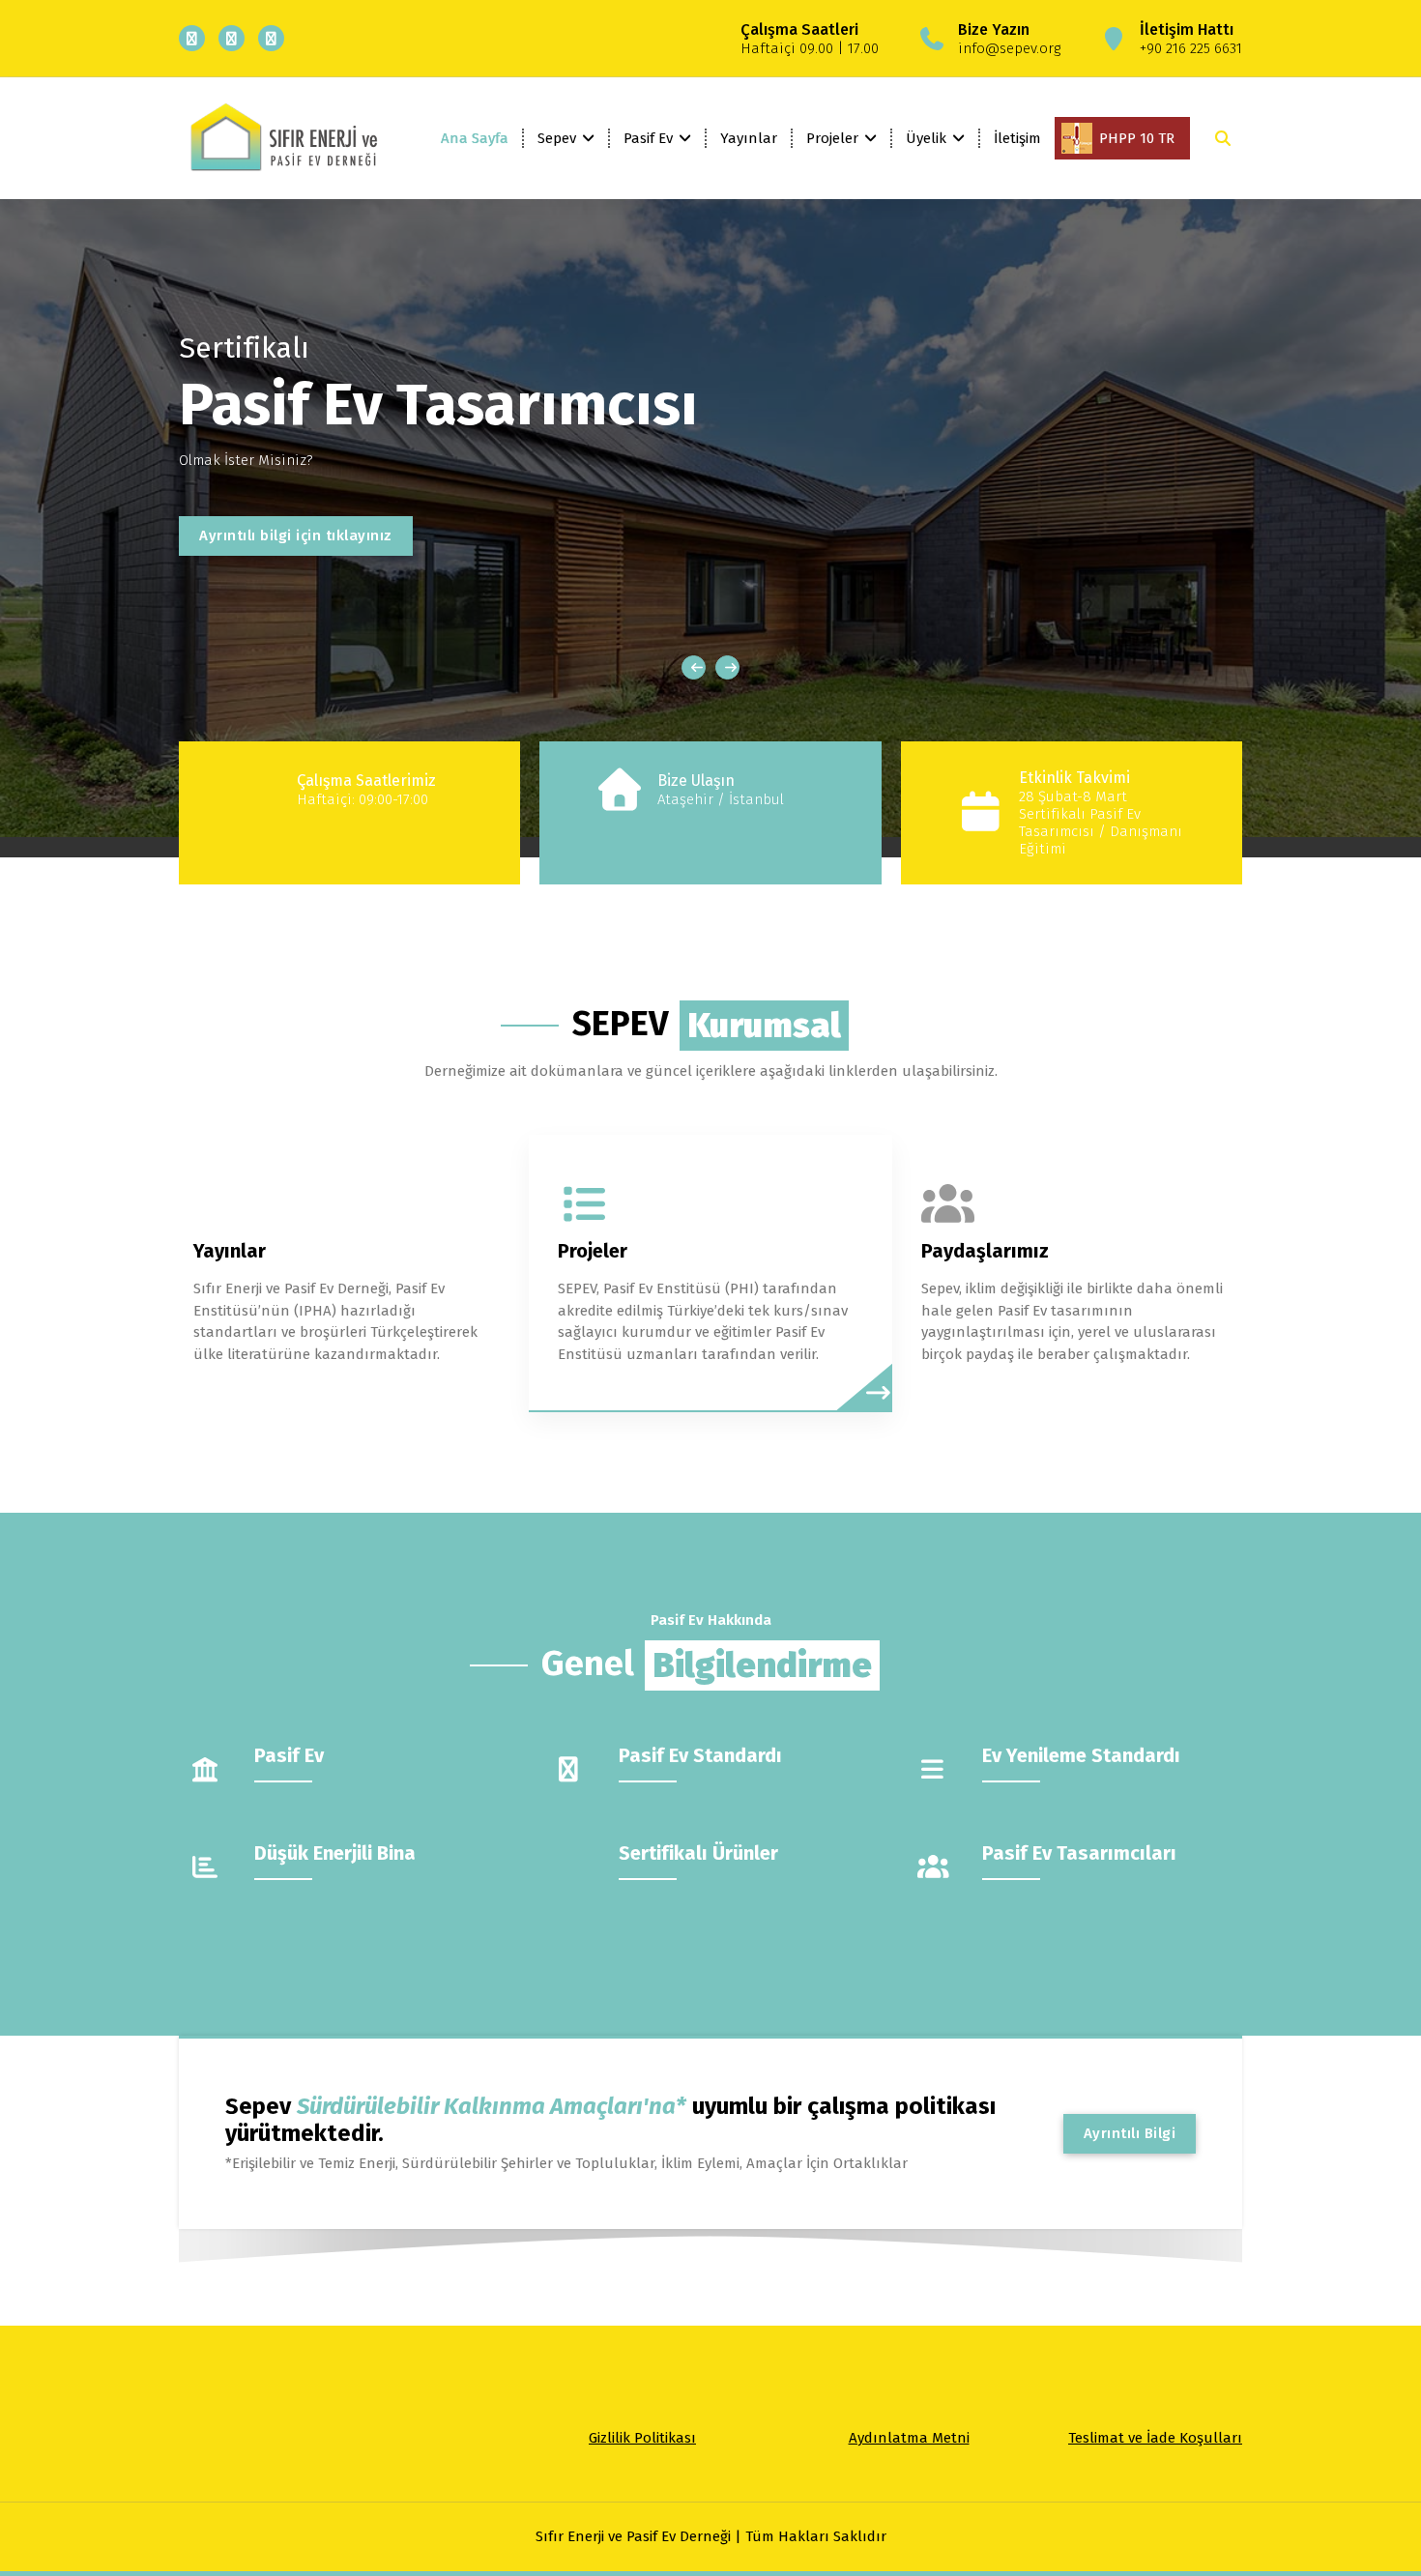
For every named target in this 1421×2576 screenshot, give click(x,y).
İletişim (1017, 138)
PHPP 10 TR (1137, 138)
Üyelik (926, 138)
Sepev (557, 138)
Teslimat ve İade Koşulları (1155, 2438)
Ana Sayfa (475, 138)
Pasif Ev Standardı (700, 1755)
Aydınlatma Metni (909, 2438)
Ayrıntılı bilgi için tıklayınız (296, 535)
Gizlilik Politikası (642, 2438)
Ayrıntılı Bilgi (1130, 2133)
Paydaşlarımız (985, 1251)
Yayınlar (749, 138)
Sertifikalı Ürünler (698, 1853)
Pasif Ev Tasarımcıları (1079, 1853)
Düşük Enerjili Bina (335, 1853)
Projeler (832, 138)
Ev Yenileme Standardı (1081, 1755)
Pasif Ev (648, 138)
